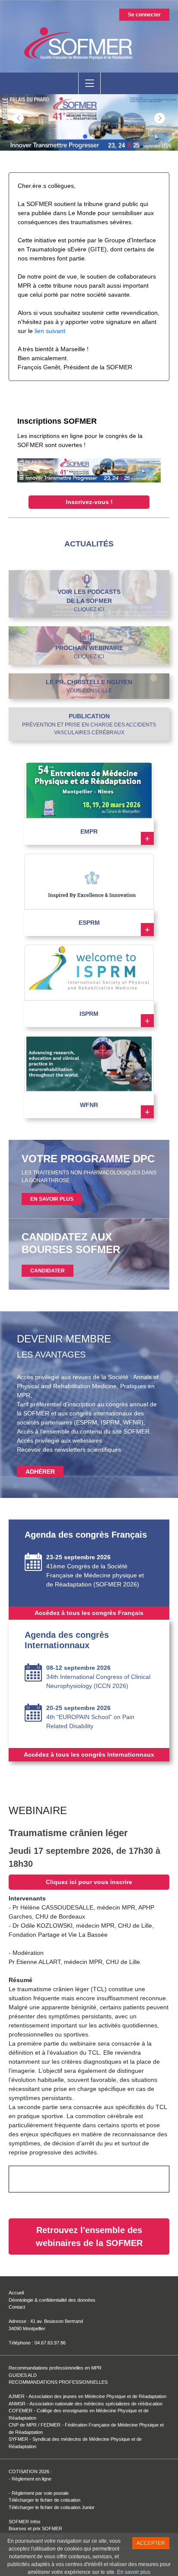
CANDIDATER (48, 1271)
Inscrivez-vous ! (89, 502)
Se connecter (144, 15)
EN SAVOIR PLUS (52, 1199)
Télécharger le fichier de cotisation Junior (52, 2507)
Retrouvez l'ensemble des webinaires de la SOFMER (89, 2237)
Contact (17, 2307)
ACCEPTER (151, 2543)
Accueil (16, 2293)
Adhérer (40, 1472)
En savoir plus (134, 2572)
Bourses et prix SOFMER (35, 2528)
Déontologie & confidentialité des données (52, 2300)
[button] (160, 118)
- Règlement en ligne (30, 2479)
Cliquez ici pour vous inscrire (89, 1882)
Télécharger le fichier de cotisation (44, 2500)
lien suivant (50, 331)
